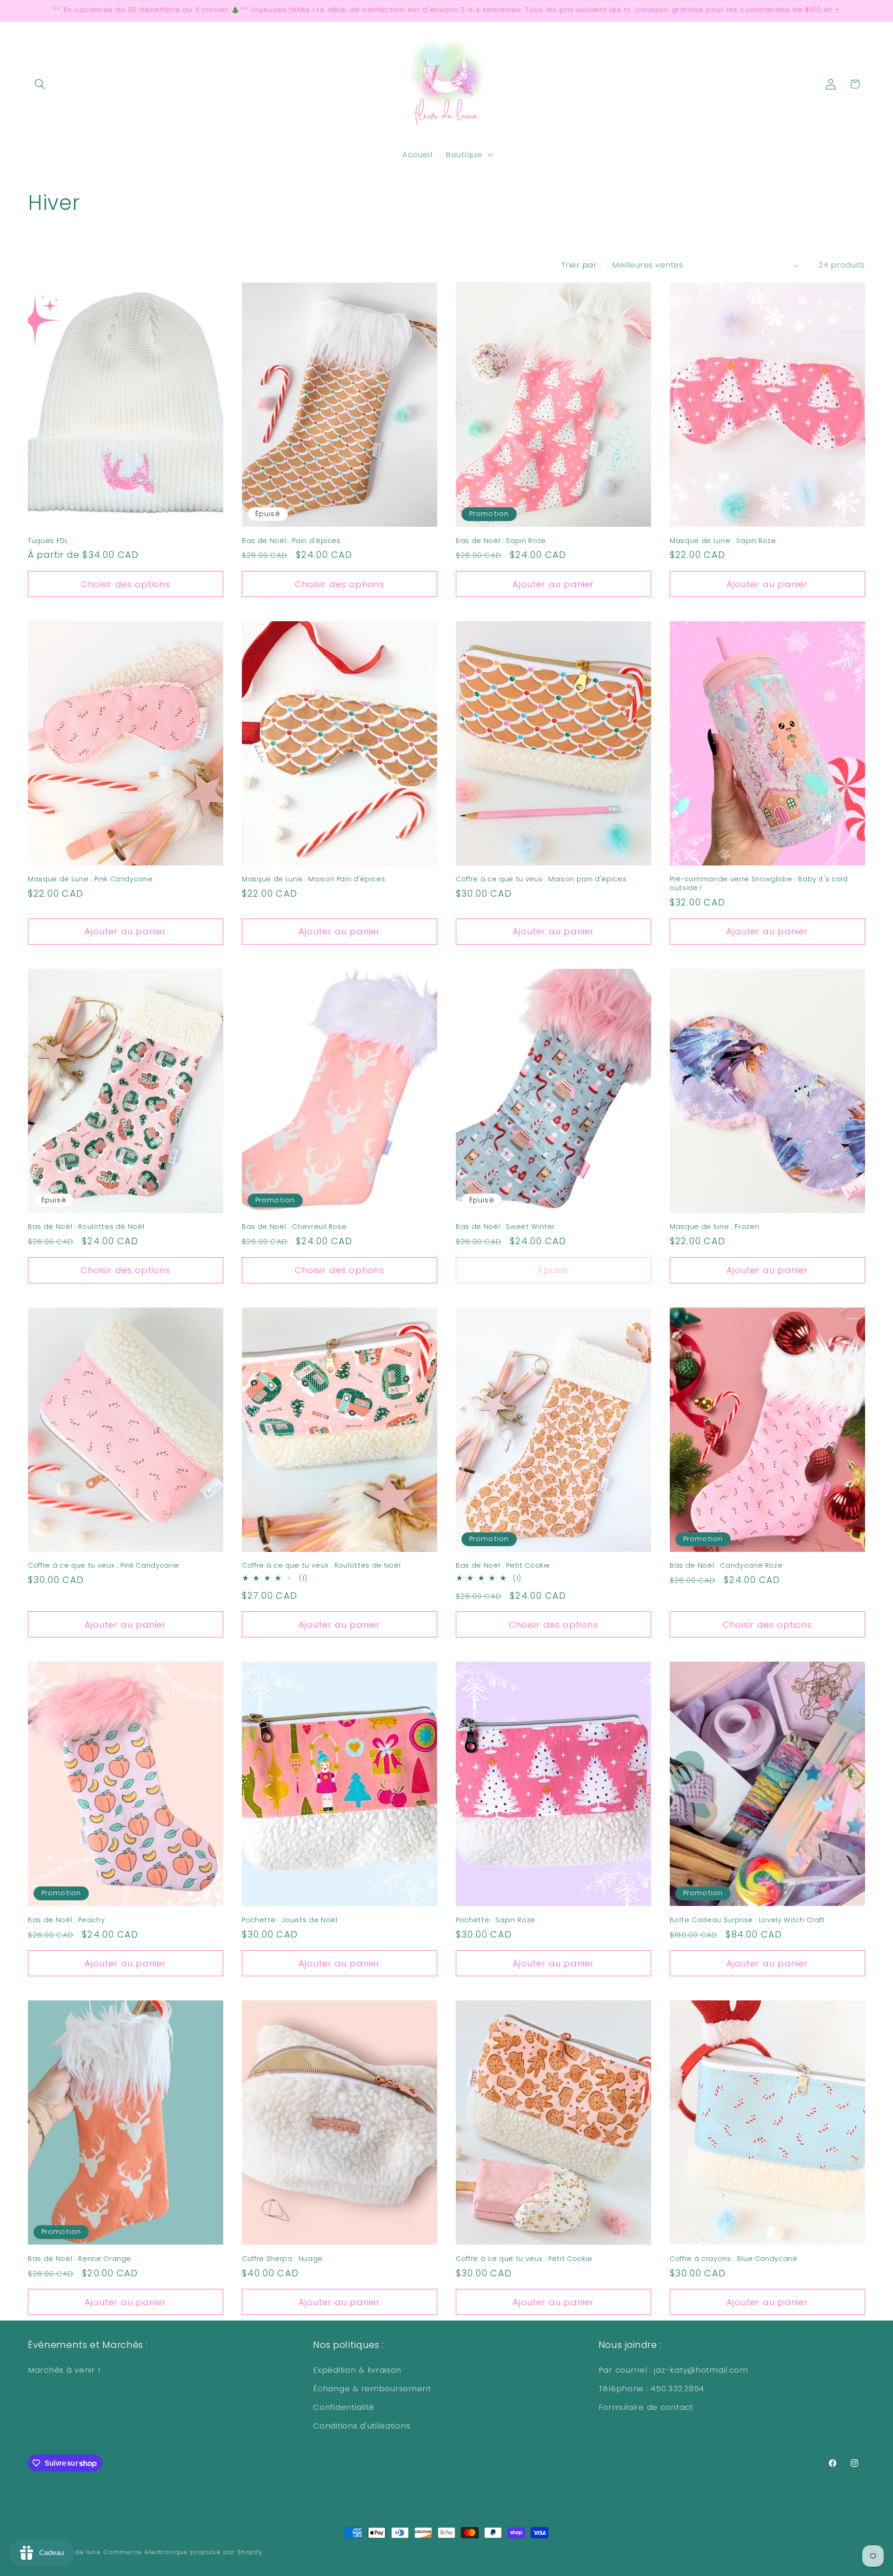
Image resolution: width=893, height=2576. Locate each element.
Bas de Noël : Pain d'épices (291, 541)
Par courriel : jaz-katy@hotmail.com (673, 2370)
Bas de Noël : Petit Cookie (503, 1566)
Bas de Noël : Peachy (66, 1920)
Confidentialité (344, 2407)
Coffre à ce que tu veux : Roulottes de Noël (321, 1566)
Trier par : (581, 265)
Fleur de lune (79, 2552)
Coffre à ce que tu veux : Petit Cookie (524, 2259)
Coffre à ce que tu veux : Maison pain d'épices (541, 879)
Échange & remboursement (372, 2388)
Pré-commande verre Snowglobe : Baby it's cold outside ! (759, 883)
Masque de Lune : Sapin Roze (723, 541)
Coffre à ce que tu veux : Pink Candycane (103, 1566)
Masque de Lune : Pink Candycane (90, 879)
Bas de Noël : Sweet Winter (505, 1227)
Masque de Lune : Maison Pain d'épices (313, 879)
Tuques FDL (48, 541)
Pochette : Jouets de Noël (290, 1920)
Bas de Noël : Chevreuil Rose (294, 1227)
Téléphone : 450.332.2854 (651, 2388)
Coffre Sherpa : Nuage (282, 2259)
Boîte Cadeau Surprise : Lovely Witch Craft (747, 1920)
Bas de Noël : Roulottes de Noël (86, 1227)
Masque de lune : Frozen (714, 1227)
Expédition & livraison (357, 2370)
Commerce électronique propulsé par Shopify (183, 2552)
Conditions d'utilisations (362, 2426)
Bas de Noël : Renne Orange (80, 2259)
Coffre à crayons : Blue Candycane (734, 2259)
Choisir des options (126, 584)
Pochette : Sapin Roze (496, 1920)
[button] (40, 84)
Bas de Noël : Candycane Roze (726, 1566)
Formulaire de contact (646, 2407)
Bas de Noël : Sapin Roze (501, 541)
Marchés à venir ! (64, 2370)
